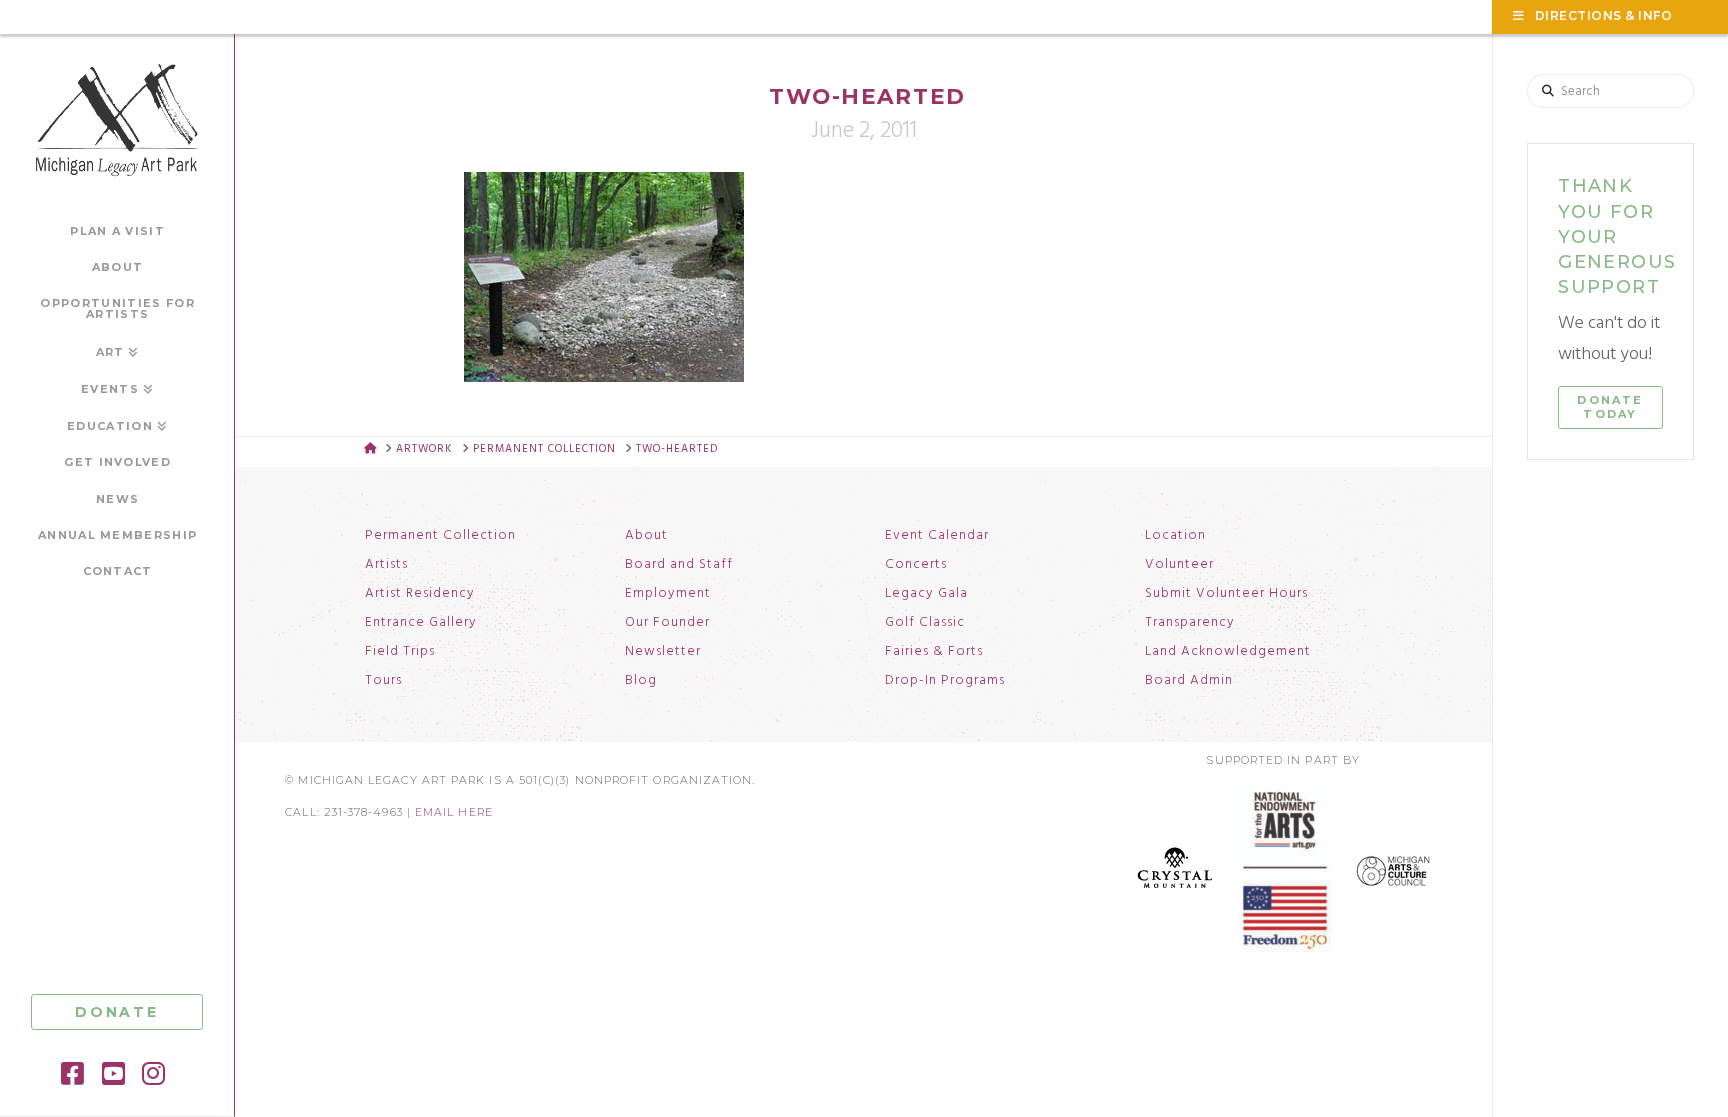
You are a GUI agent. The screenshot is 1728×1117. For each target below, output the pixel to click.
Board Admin (1189, 681)
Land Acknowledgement (1228, 652)
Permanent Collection (440, 536)
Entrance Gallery (421, 623)
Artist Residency (420, 594)
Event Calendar (937, 536)
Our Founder (667, 623)
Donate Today (1610, 407)
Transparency (1190, 623)
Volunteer (1179, 565)
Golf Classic (925, 623)
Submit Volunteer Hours (1226, 594)
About (646, 536)
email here (454, 812)
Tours (383, 681)
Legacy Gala (926, 594)
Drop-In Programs (945, 681)
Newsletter (663, 652)
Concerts (916, 565)
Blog (641, 681)
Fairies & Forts (934, 652)
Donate (117, 1012)
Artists (386, 565)
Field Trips (400, 652)
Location (1175, 536)
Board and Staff (679, 565)
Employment (668, 594)
